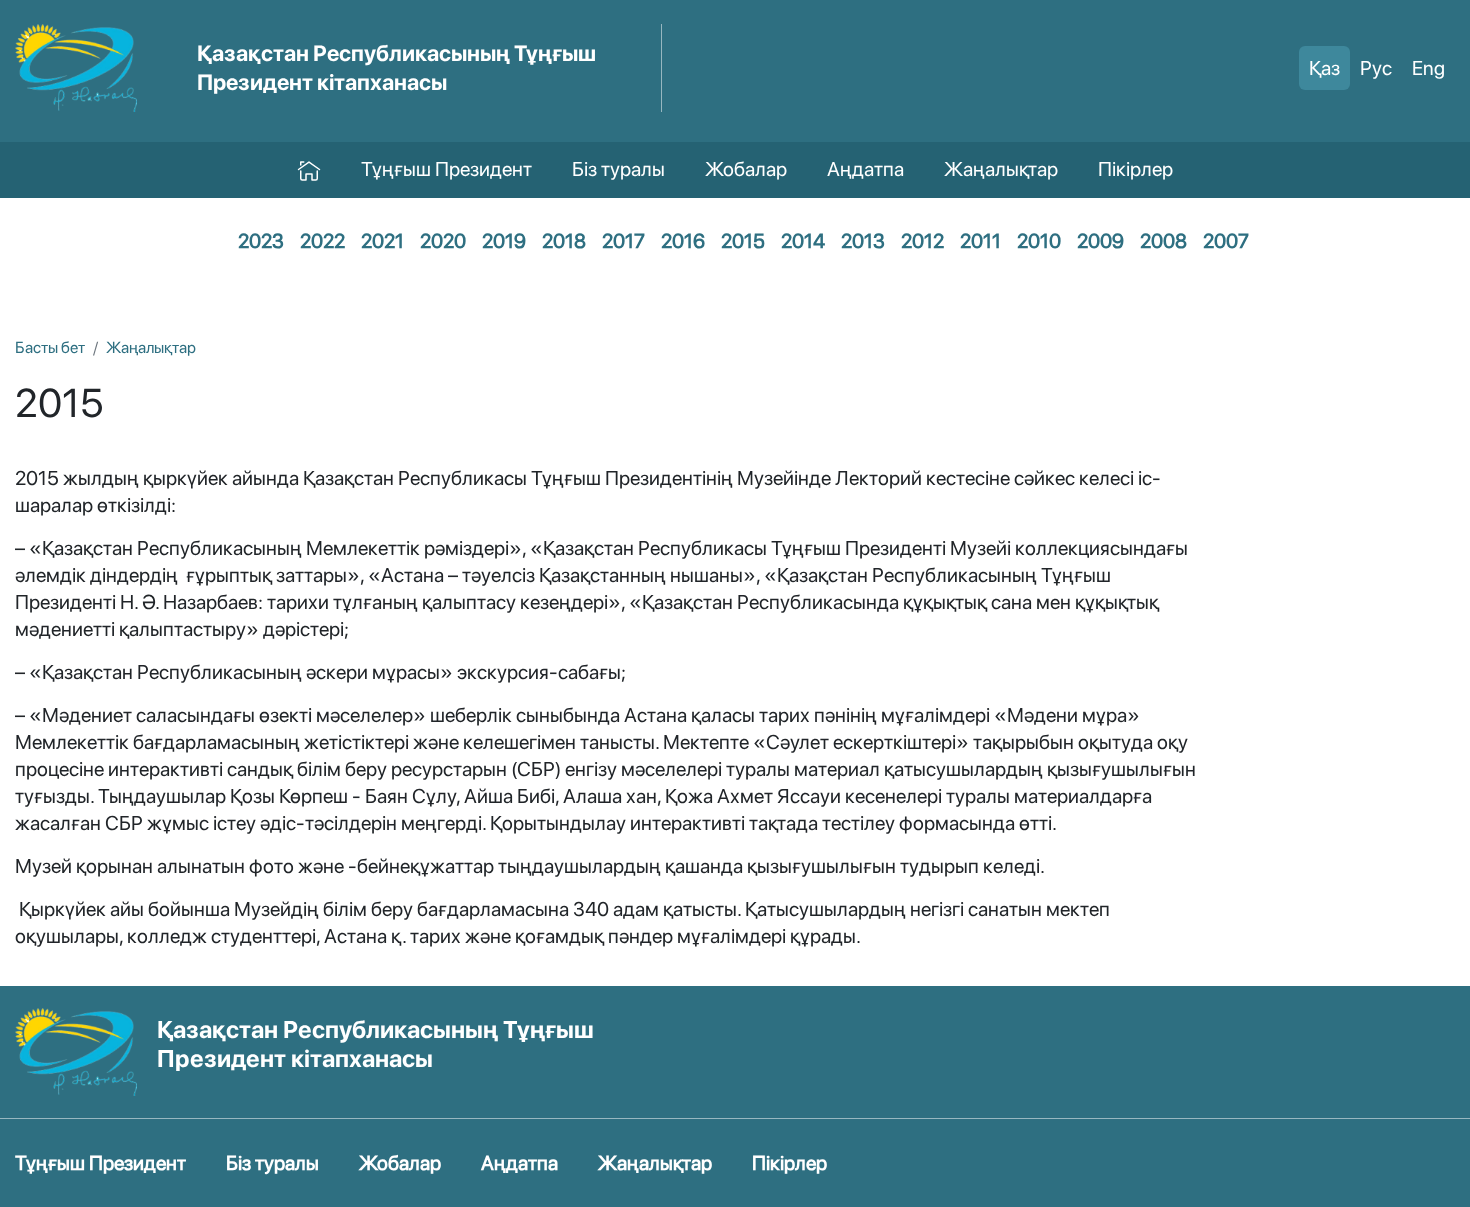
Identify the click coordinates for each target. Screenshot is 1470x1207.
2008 (1163, 241)
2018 (564, 241)
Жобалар (746, 169)
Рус (1376, 68)
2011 (980, 241)
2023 (261, 241)
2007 (1226, 241)
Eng (1428, 68)
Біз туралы (618, 169)
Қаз (1324, 68)
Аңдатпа (865, 169)
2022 (322, 241)
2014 (803, 241)
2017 (623, 241)
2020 (443, 241)
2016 (683, 241)
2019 (504, 241)
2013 (863, 241)
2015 (743, 241)
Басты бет (50, 347)
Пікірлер (1135, 169)
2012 (922, 241)
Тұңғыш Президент (446, 169)
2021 (382, 241)
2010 (1039, 241)
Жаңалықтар (1001, 169)
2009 (1100, 241)
